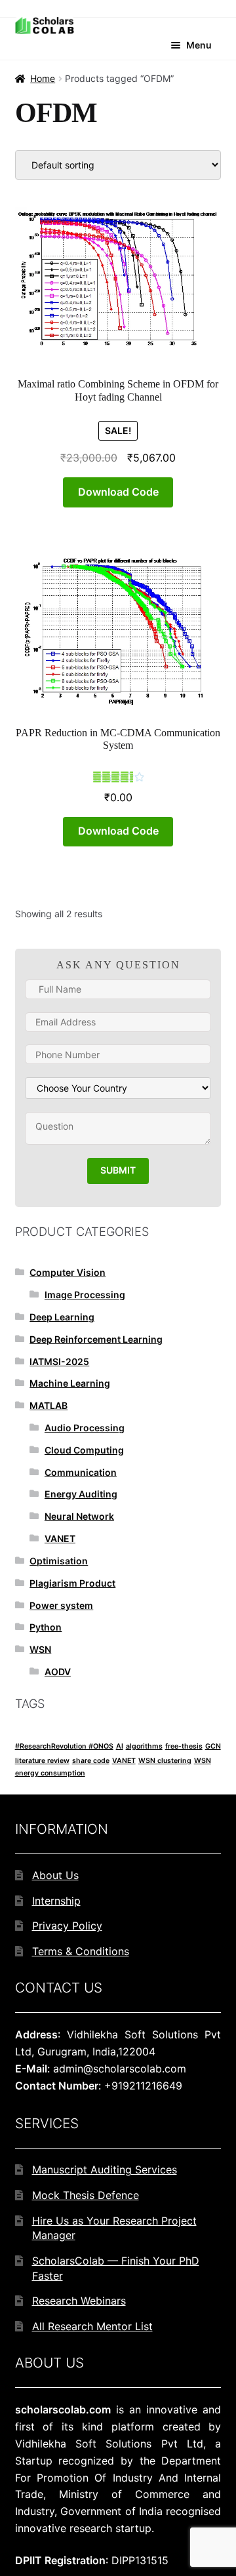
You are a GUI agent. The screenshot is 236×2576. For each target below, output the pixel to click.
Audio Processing (85, 1428)
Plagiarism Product (72, 1583)
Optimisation (59, 1561)
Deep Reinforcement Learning (96, 1339)
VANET (60, 1538)
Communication (81, 1472)
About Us (55, 1875)
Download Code (118, 492)
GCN (213, 1746)
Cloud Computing (84, 1450)
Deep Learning (62, 1317)
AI (120, 1746)
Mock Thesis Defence (86, 2195)
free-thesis (184, 1746)
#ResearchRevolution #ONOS (64, 1746)
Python (46, 1627)
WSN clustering (165, 1761)
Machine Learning (70, 1383)
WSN (40, 1649)
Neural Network (79, 1516)
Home (43, 78)
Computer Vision (68, 1272)
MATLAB (49, 1405)
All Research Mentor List (92, 2326)
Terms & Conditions (81, 1951)
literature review (42, 1761)
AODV (58, 1672)
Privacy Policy (67, 1926)
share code (91, 1761)
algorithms (144, 1746)
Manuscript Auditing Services (105, 2170)
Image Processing (85, 1295)
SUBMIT (118, 1170)
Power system (61, 1605)
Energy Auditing (81, 1494)
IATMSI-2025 (59, 1361)
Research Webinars (79, 2301)
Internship (56, 1901)
